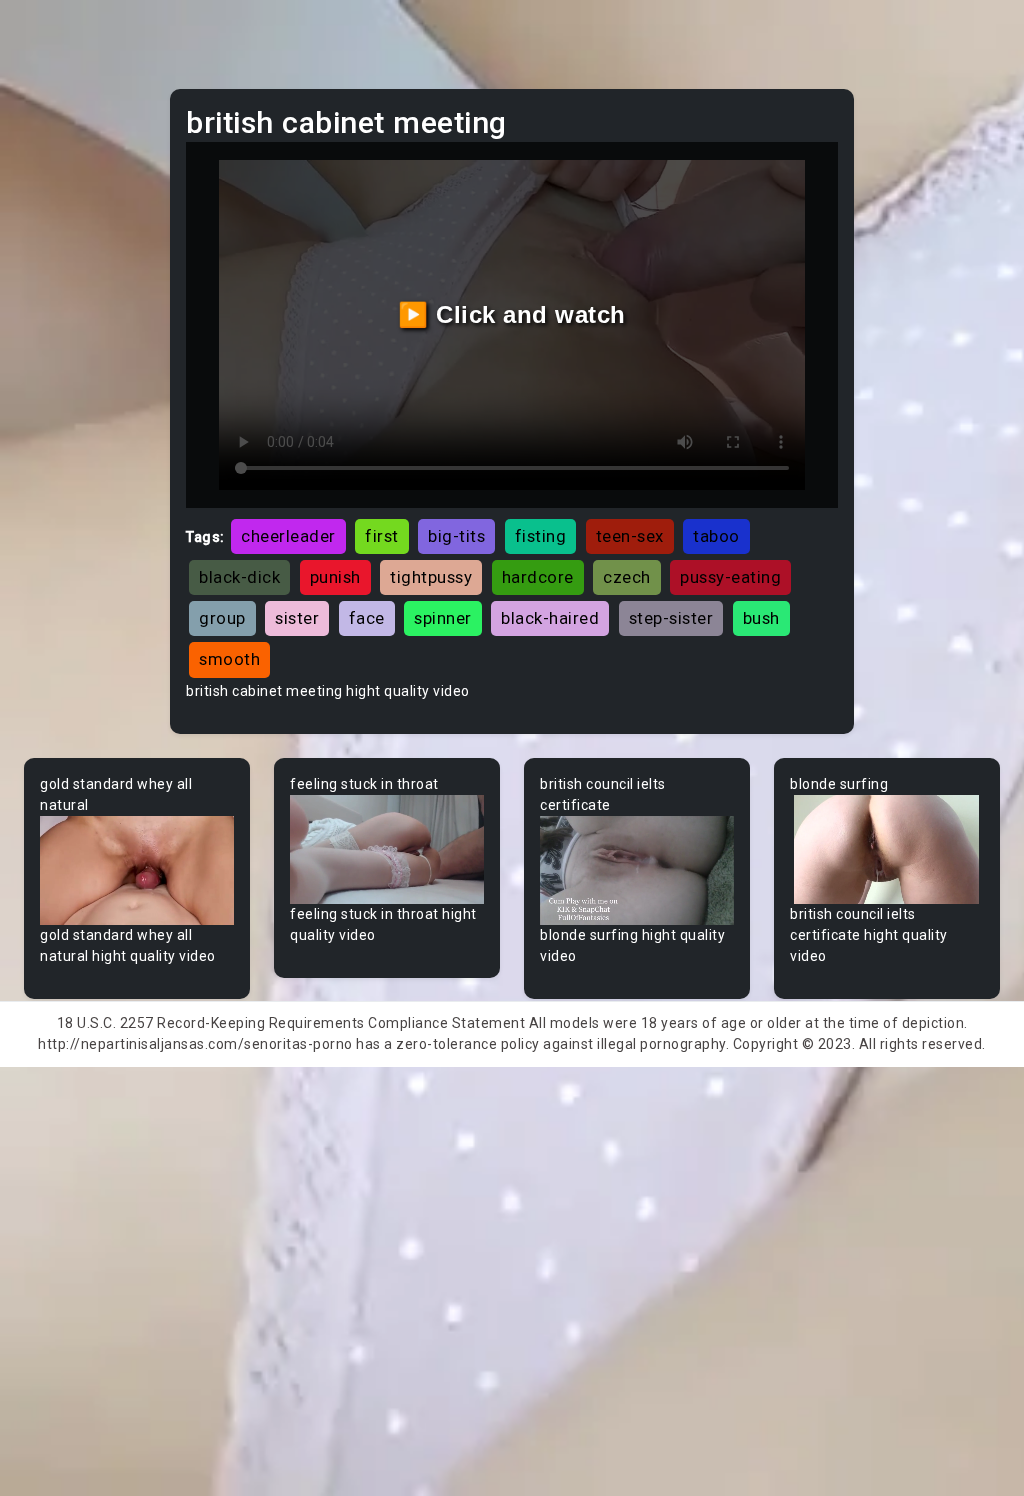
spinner (443, 618)
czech (627, 577)
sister (297, 618)
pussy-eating (730, 577)
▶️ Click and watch (512, 314)
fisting (541, 536)
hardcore (538, 577)
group (222, 618)
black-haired (550, 618)
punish (335, 577)
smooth (229, 659)
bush (761, 618)
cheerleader (288, 536)
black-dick (239, 577)
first (382, 536)
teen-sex (630, 536)
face (367, 618)
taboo (716, 536)
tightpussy (431, 577)
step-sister (671, 618)
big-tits (456, 536)
